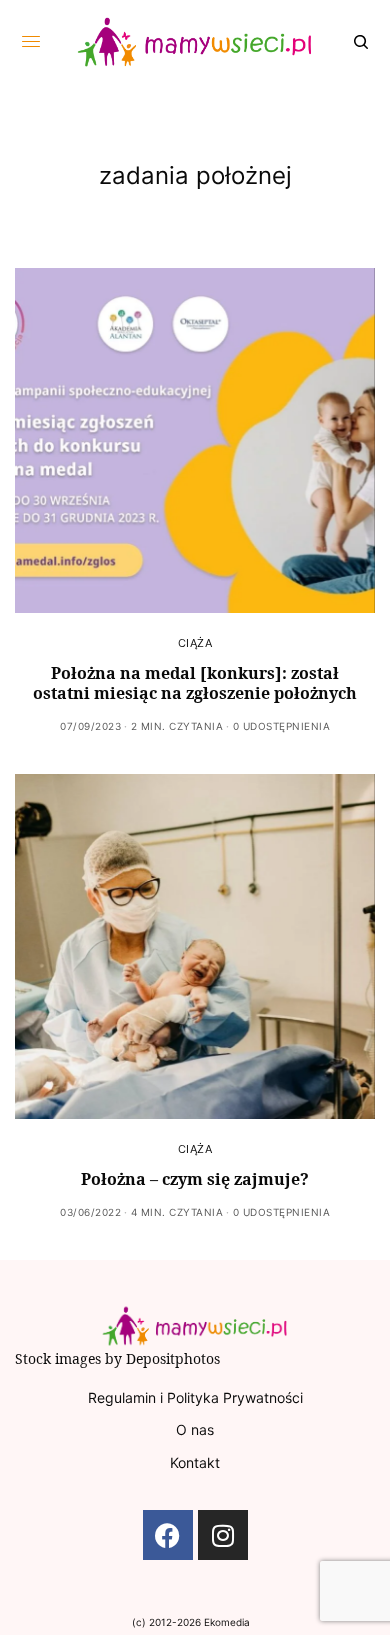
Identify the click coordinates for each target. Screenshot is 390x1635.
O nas (195, 1429)
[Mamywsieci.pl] (195, 42)
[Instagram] (223, 1535)
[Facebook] (168, 1535)
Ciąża (195, 643)
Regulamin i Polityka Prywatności (195, 1397)
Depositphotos (173, 1358)
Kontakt (195, 1462)
